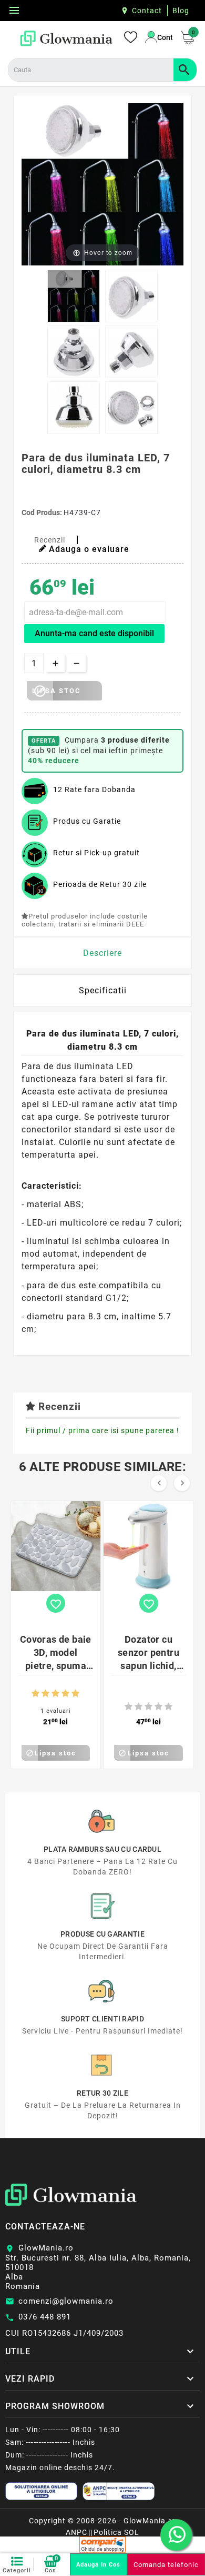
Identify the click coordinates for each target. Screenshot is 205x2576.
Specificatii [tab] (103, 990)
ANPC (76, 2532)
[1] (35, 1694)
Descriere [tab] (102, 953)
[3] (55, 1694)
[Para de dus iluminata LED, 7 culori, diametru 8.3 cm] (74, 296)
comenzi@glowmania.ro (66, 2301)
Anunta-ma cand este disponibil (94, 633)
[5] (75, 1694)
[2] (45, 1694)
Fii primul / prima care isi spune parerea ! (102, 1430)
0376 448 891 (45, 2317)
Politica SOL (116, 2532)
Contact (147, 11)
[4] (65, 1694)
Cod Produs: (43, 512)
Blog (181, 11)
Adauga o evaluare (89, 549)
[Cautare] (185, 70)
